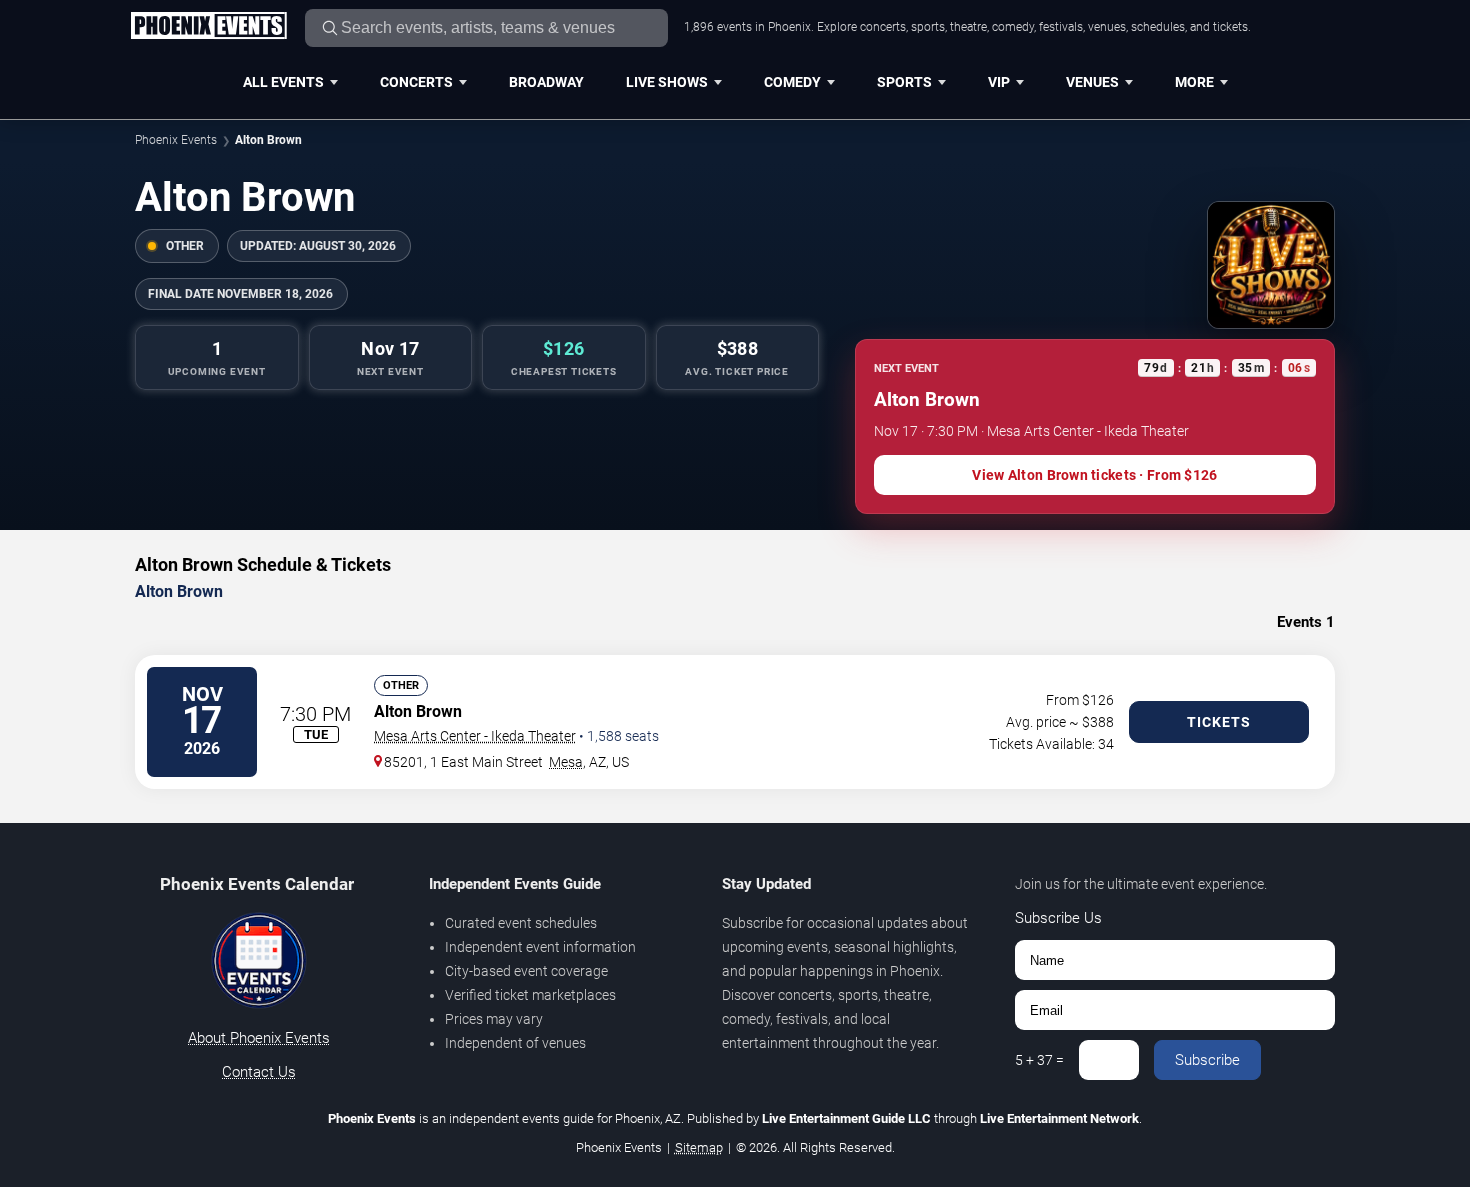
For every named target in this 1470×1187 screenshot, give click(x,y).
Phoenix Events (176, 140)
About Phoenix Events (259, 1038)
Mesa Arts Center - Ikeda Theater (475, 736)
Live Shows (667, 82)
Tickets (1219, 722)
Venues (1092, 82)
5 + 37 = (1039, 1060)
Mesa (566, 762)
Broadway (546, 82)
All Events (283, 82)
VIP (999, 82)
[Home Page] (208, 27)
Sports (904, 82)
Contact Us (259, 1072)
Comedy (792, 82)
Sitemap (699, 1147)
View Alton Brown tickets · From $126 (1094, 475)
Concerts (416, 82)
